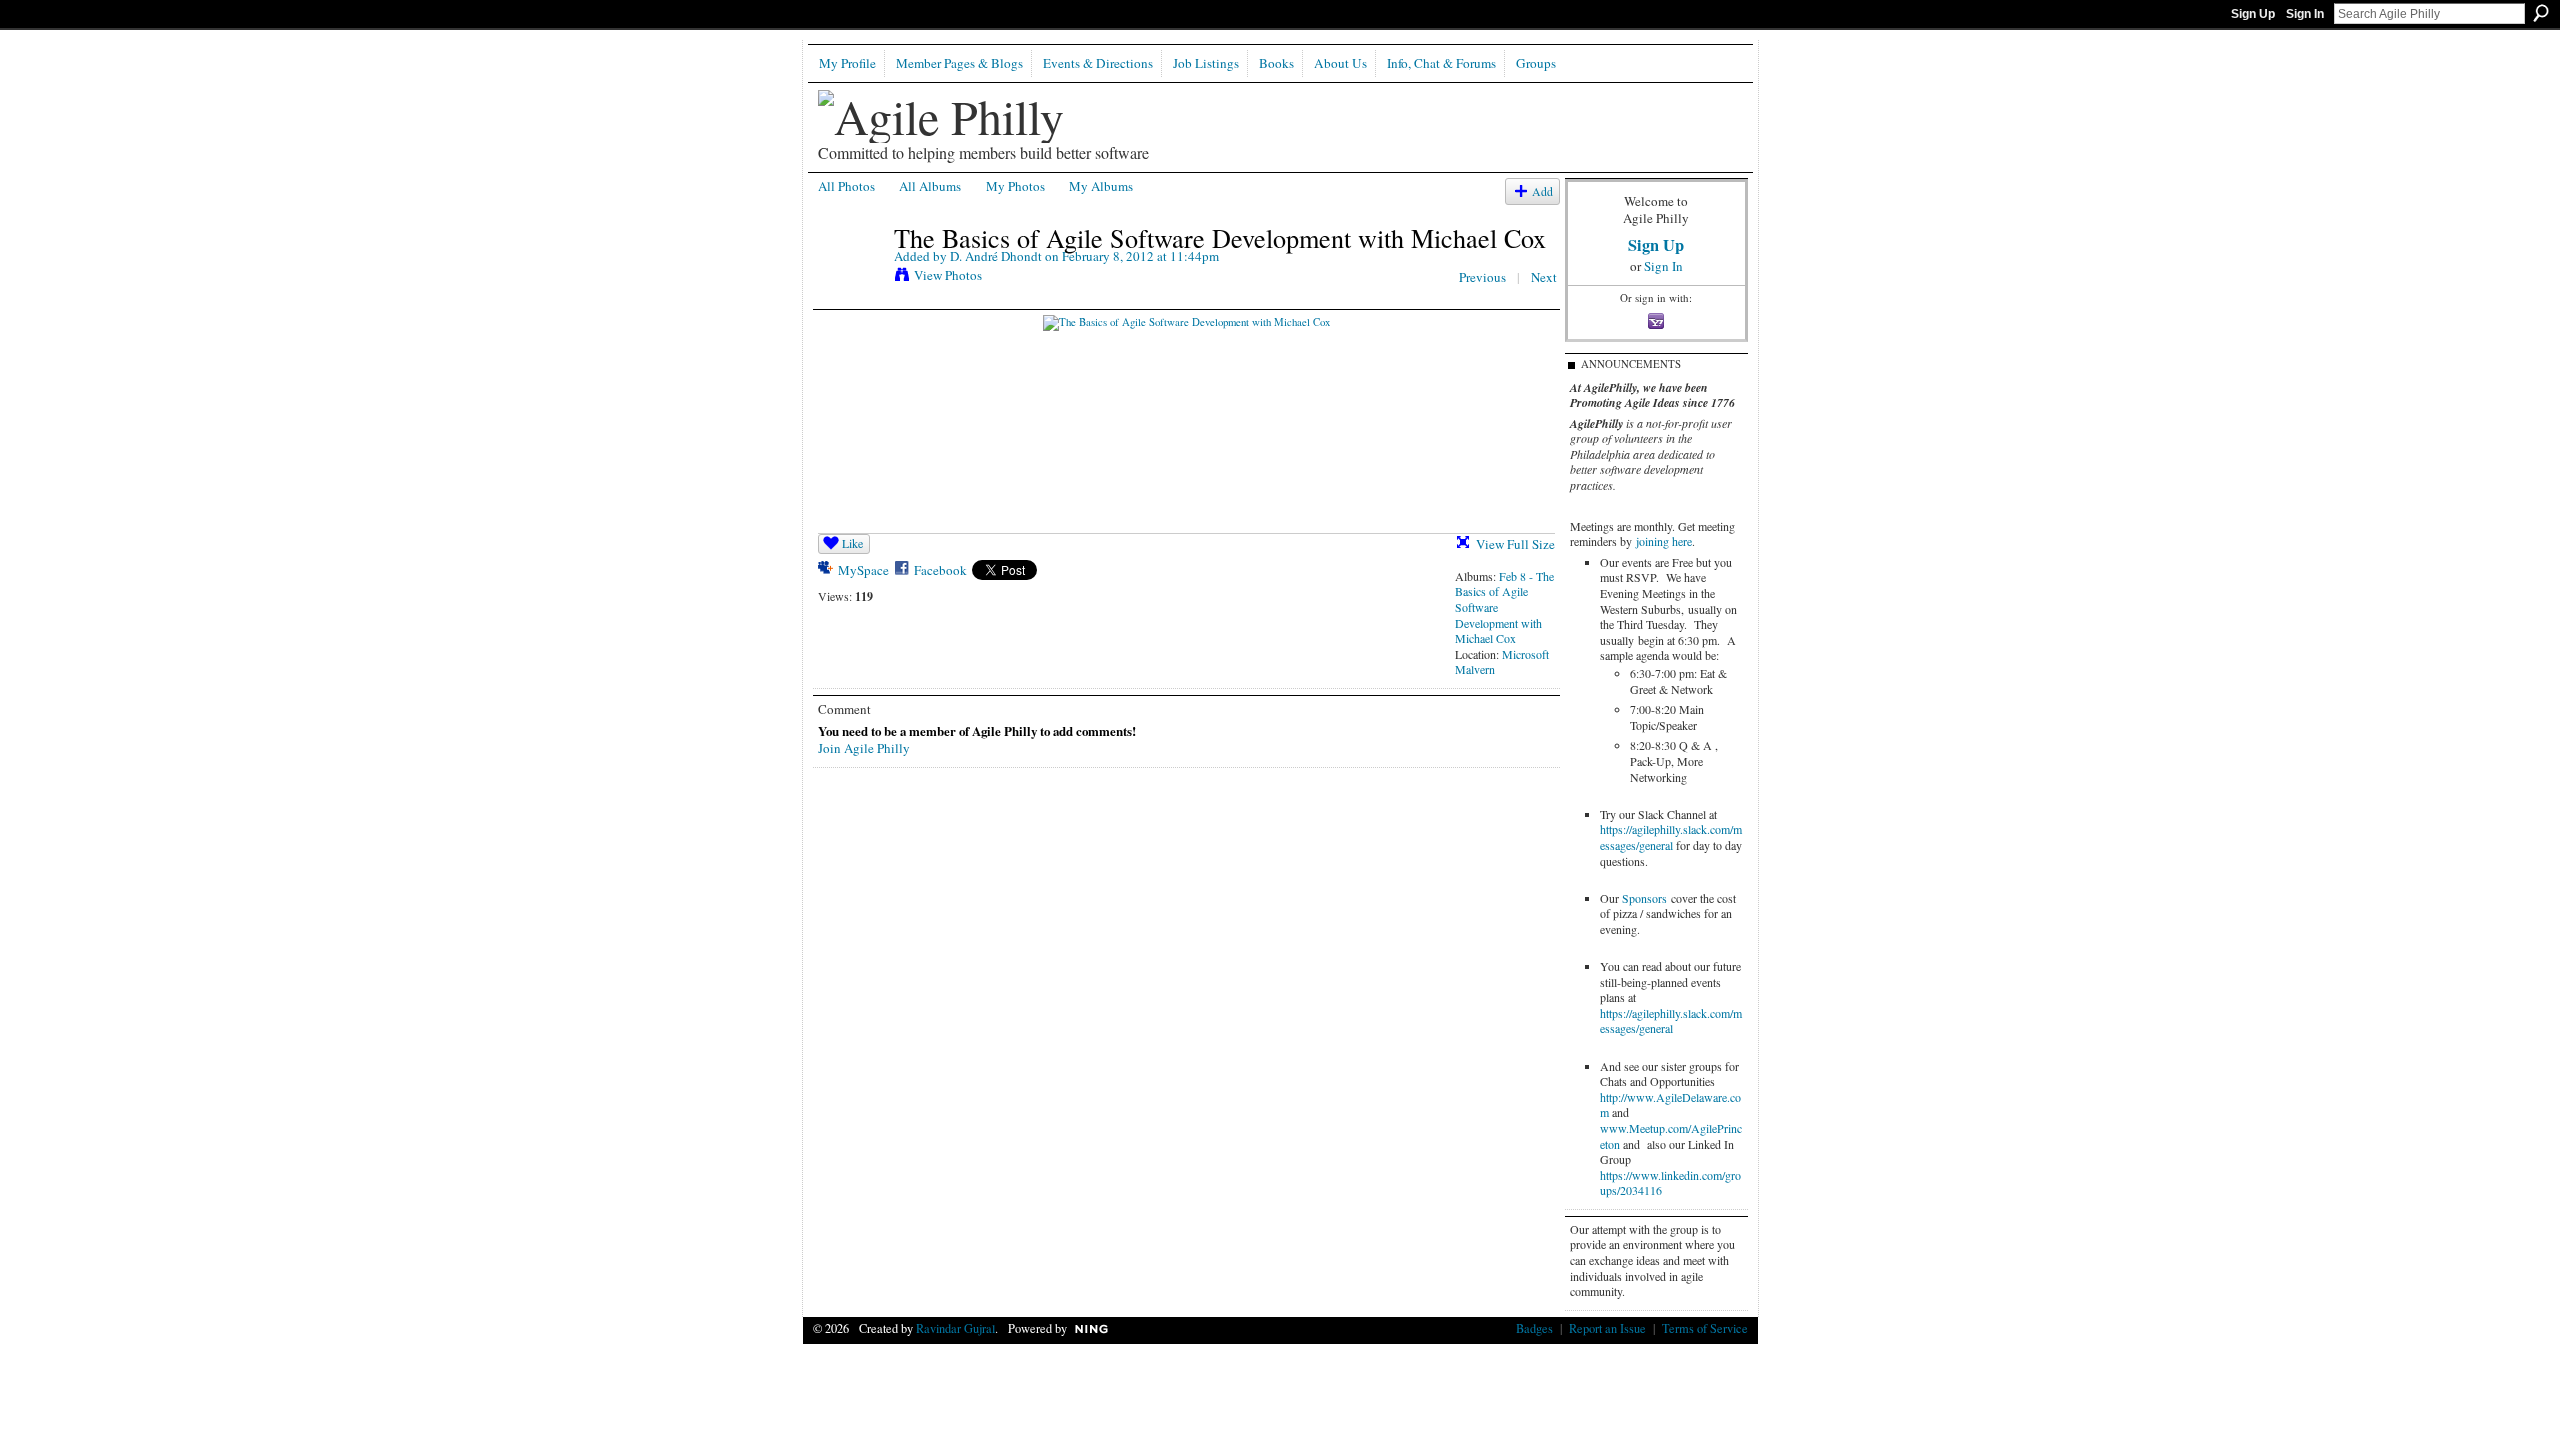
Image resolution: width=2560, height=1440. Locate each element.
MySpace (863, 570)
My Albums (1101, 186)
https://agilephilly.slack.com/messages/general (1671, 837)
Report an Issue (1607, 1328)
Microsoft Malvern (1502, 662)
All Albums (930, 186)
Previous (1482, 277)
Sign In (2305, 14)
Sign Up (2253, 14)
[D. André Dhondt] (850, 279)
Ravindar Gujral (955, 1328)
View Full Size (1515, 544)
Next (1544, 277)
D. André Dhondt (996, 256)
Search (2541, 13)
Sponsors (1644, 898)
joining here (1664, 541)
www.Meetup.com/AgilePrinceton (1671, 1136)
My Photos (1015, 186)
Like (852, 543)
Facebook (940, 570)
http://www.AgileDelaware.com (1670, 1105)
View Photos (948, 275)
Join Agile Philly (864, 748)
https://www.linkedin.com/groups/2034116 (1670, 1183)
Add (1542, 191)
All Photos (846, 186)
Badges (1534, 1328)
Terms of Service (1705, 1328)
